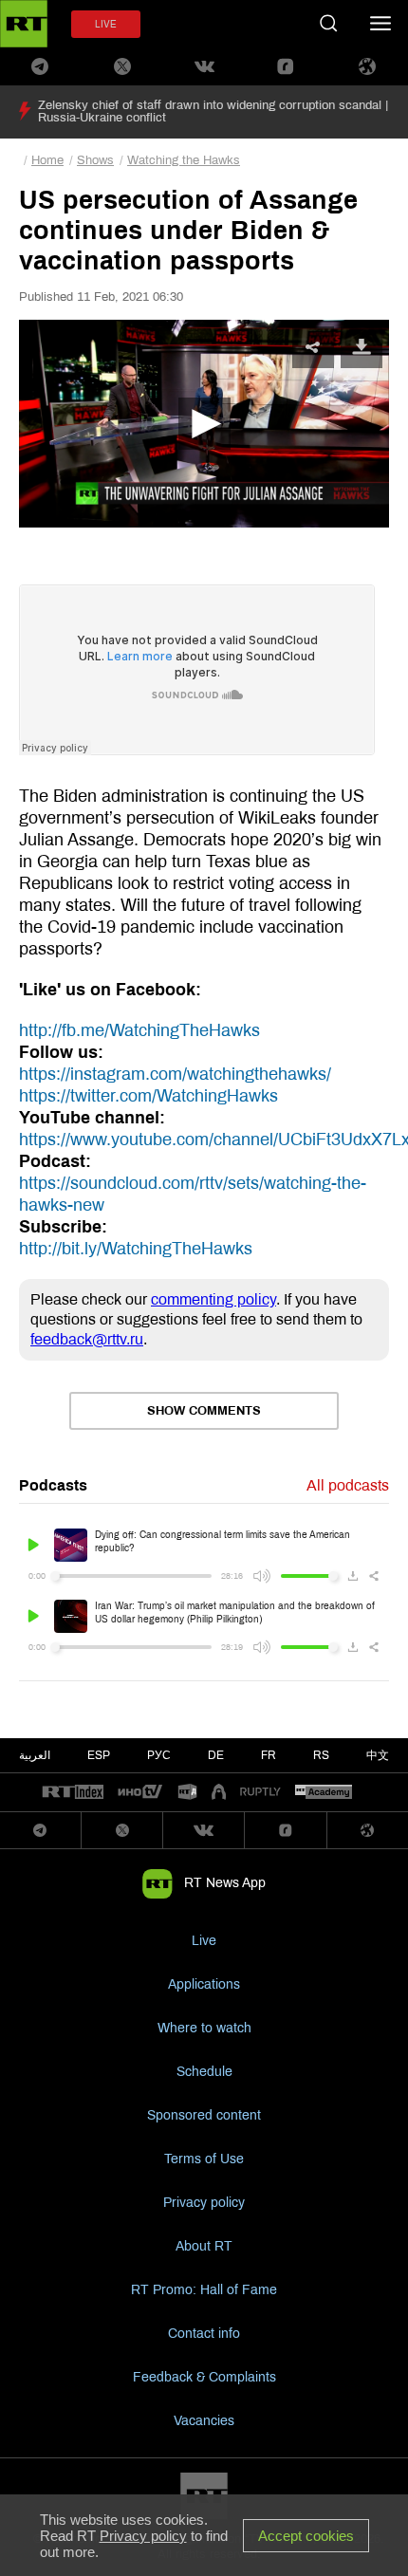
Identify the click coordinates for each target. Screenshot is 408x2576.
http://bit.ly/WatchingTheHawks (136, 1249)
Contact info (204, 2334)
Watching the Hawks (184, 160)
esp (99, 1755)
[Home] (24, 24)
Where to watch (204, 2028)
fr (269, 1755)
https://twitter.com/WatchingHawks (148, 1096)
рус (159, 1755)
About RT (204, 2246)
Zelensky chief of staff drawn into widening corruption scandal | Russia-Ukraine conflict (213, 111)
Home (47, 160)
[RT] (73, 1793)
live (106, 24)
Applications (204, 1984)
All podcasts (348, 1485)
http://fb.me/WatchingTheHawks (139, 1030)
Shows (95, 160)
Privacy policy (204, 2203)
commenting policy (213, 1299)
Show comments (204, 1411)
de (216, 1755)
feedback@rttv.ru (87, 1339)
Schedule (204, 2072)
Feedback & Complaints (204, 2377)
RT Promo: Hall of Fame (204, 2290)
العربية (35, 1755)
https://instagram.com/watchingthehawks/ (175, 1074)
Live (204, 1941)
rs (321, 1755)
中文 (378, 1755)
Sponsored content (204, 2115)
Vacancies (204, 2421)
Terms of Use (204, 2159)
